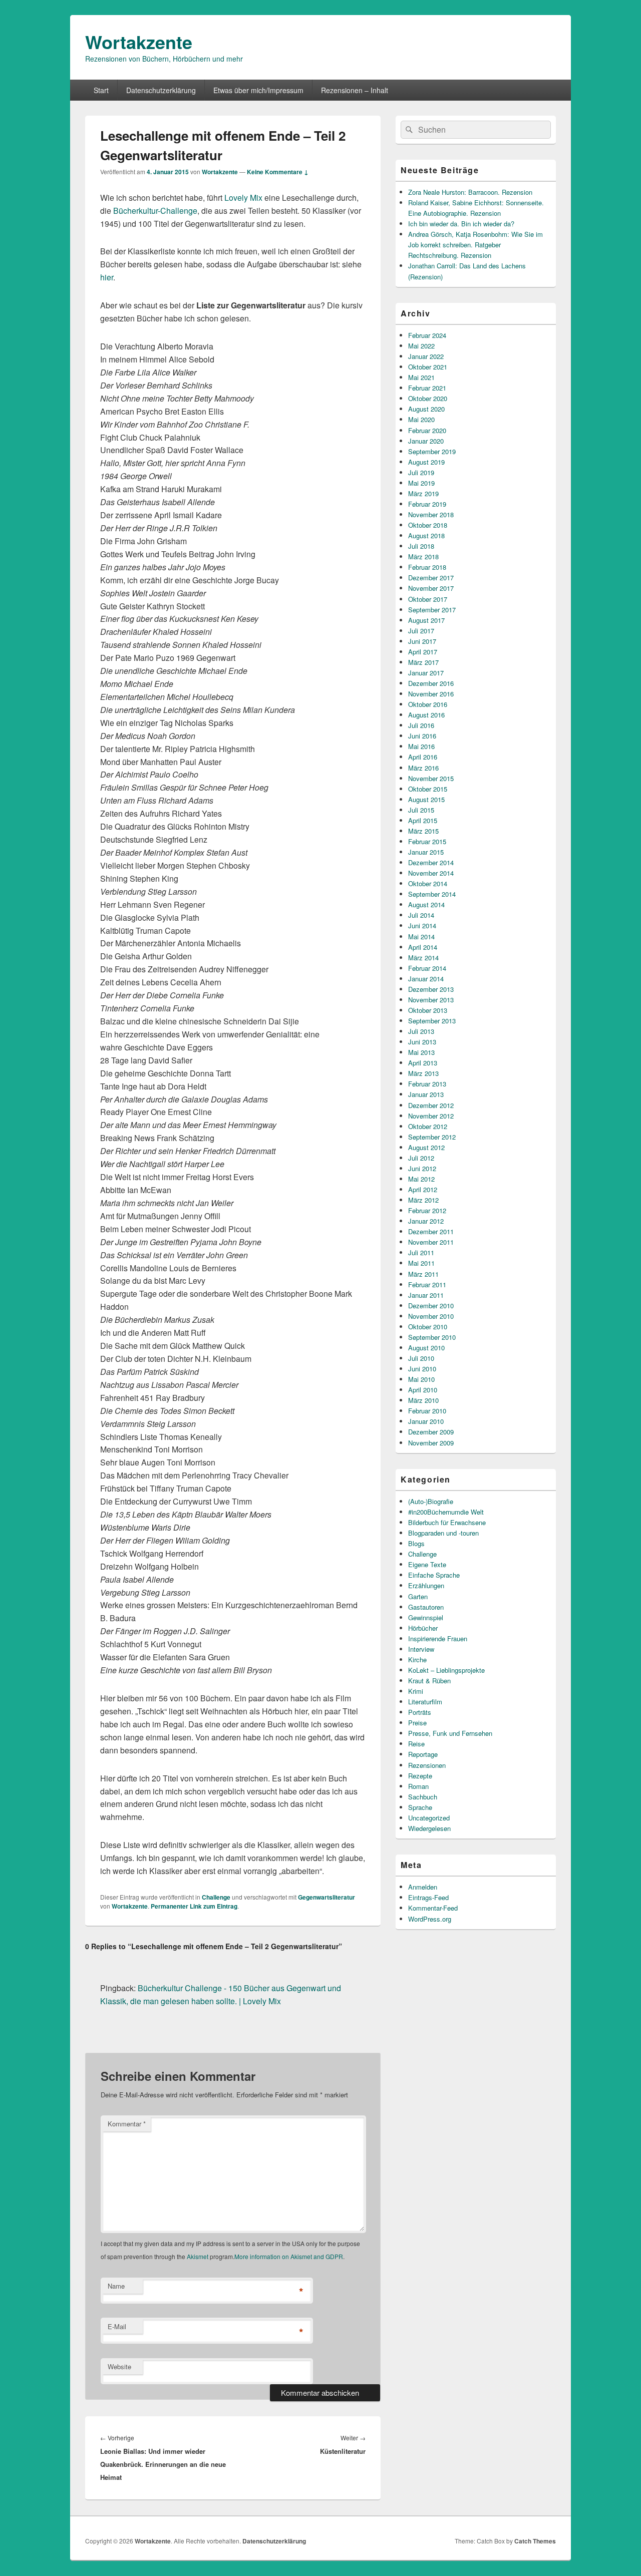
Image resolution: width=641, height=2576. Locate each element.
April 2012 (423, 1189)
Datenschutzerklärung (161, 90)
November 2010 (431, 1316)
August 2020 (426, 409)
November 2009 (431, 1443)
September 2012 (432, 1137)
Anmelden (423, 1887)
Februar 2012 (427, 1210)
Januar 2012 (426, 1221)
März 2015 (423, 831)
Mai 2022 (421, 346)
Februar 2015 (427, 841)
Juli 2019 (421, 472)
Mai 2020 (421, 419)
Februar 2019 (427, 504)
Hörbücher (423, 1628)
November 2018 (431, 514)
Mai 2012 (421, 1179)
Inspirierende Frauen (438, 1638)
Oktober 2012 (428, 1126)
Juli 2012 (421, 1158)
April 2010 (423, 1390)
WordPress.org (430, 1919)
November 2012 (431, 1116)
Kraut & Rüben (429, 1681)
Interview (421, 1649)
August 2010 (426, 1348)
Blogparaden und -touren (443, 1533)
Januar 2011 (426, 1295)
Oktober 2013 (428, 1010)
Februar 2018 (427, 567)
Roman (418, 1786)
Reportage (423, 1754)
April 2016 (423, 757)
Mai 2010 (421, 1379)
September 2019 (432, 451)
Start (101, 90)
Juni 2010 (422, 1369)
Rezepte (420, 1776)
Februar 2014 (427, 968)
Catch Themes (535, 2541)
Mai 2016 (421, 746)
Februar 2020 (427, 430)
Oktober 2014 (428, 883)
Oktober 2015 (428, 789)
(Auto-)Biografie (431, 1501)
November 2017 (431, 588)
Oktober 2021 (428, 367)
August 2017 (426, 620)
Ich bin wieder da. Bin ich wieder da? (461, 224)
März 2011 (423, 1274)
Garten (418, 1596)
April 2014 (423, 947)
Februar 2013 (427, 1084)
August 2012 (426, 1147)
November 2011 (431, 1242)
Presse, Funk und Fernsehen (450, 1733)
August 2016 (426, 715)
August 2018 (426, 535)
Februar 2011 (427, 1284)
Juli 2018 (421, 546)
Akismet (198, 2256)
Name (116, 2286)
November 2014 (431, 873)
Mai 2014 (421, 937)
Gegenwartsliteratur (327, 1897)
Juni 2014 (422, 926)
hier (107, 277)
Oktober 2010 (428, 1327)
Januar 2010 (426, 1421)
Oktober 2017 (428, 599)
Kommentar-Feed (433, 1908)
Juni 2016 (422, 736)
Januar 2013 (426, 1094)
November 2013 (431, 1000)
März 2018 (423, 557)
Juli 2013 (421, 1031)
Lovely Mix (243, 198)
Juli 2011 (421, 1252)
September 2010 (432, 1337)
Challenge (216, 1897)
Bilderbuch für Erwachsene (447, 1522)
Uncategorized (429, 1818)
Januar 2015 (426, 852)
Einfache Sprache (434, 1575)
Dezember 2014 (431, 862)
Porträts (420, 1712)
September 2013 (432, 1021)
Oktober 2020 (428, 398)
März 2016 (423, 768)
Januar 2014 (426, 979)
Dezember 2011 (431, 1231)
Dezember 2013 (431, 989)
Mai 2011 (421, 1263)
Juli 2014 (421, 915)
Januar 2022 (426, 356)
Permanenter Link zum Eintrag (194, 1906)
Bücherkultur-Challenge (155, 211)
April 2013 (423, 1063)
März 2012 (423, 1200)
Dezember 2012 (431, 1105)
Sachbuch (423, 1797)
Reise (416, 1744)
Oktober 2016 (428, 704)
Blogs (416, 1543)
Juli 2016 (421, 725)
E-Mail (117, 2326)
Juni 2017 (422, 641)
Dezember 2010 (431, 1306)
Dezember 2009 (431, 1432)
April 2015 (423, 820)
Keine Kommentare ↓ (278, 172)
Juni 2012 (422, 1168)
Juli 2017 (421, 631)
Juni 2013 (422, 1042)
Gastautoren (426, 1607)
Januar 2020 (426, 441)
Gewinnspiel (426, 1617)
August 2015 (426, 799)
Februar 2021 (427, 388)
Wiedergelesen (429, 1828)
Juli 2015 (421, 810)
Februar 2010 (427, 1411)
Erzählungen (426, 1585)
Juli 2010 (421, 1358)
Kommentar (127, 2124)
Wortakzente (139, 42)
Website (119, 2366)
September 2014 (432, 894)
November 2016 (431, 694)
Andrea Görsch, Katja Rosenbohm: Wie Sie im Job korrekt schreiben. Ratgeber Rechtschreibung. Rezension (475, 245)
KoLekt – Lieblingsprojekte (446, 1670)
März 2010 (423, 1400)
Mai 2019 (421, 483)
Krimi (416, 1691)
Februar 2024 (427, 335)
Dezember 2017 (431, 578)
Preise (417, 1723)
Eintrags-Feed (428, 1897)
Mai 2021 (421, 377)
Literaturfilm (425, 1702)
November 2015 (431, 778)
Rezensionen (427, 1765)
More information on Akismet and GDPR (289, 2256)
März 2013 (423, 1073)
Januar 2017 (426, 673)
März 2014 (423, 958)
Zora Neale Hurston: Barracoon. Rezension (470, 192)
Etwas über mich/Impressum (258, 90)
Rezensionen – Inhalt (355, 90)
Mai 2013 (421, 1052)
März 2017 (423, 662)
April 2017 (423, 652)
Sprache (420, 1807)
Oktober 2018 (428, 525)
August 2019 (426, 462)
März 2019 (423, 493)
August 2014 (426, 904)
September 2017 (432, 610)
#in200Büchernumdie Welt (446, 1512)
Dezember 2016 (431, 683)
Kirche (417, 1660)
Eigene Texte (427, 1564)
